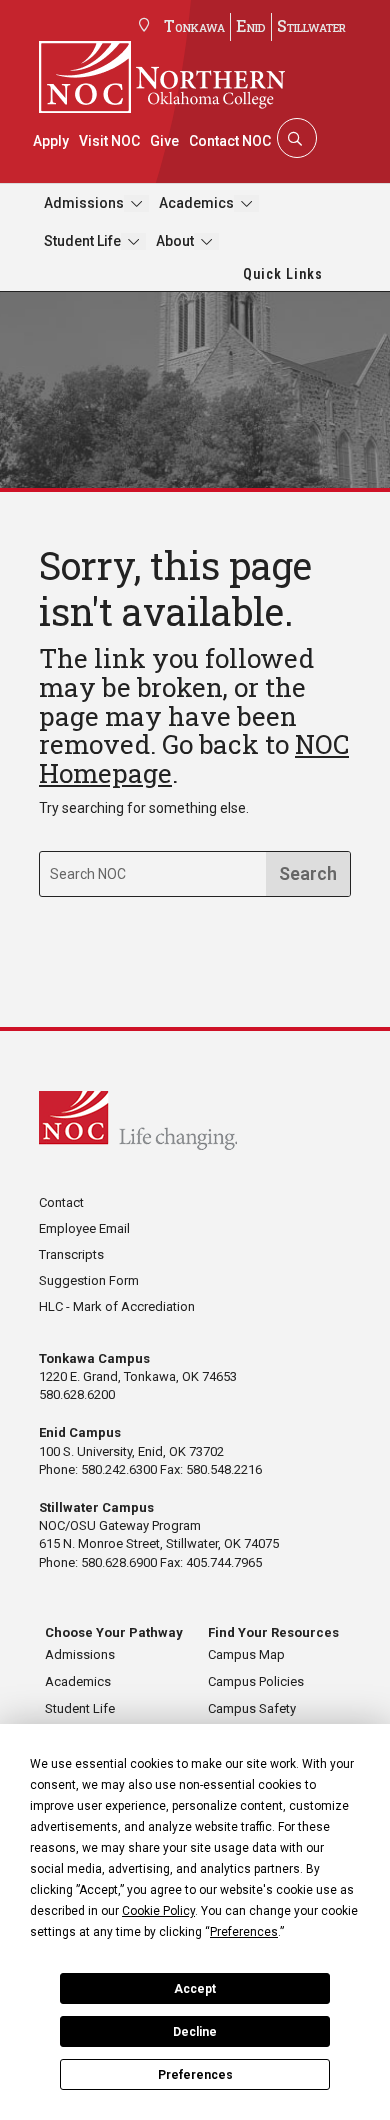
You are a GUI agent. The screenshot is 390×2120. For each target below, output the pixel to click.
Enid (251, 25)
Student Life (82, 241)
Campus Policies (256, 1681)
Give (164, 141)
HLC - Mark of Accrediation (117, 1306)
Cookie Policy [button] (158, 1911)
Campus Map (246, 1654)
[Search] (295, 138)
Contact (61, 1202)
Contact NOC (230, 141)
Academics (196, 203)
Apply (51, 141)
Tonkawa (194, 25)
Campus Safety (252, 1708)
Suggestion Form (89, 1280)
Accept (195, 1989)
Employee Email (84, 1228)
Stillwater (311, 25)
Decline (195, 2032)
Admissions (84, 203)
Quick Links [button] (283, 274)
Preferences (195, 2075)
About (175, 241)
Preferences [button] (244, 1932)
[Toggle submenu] (136, 203)
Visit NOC (109, 141)
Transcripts (71, 1254)
